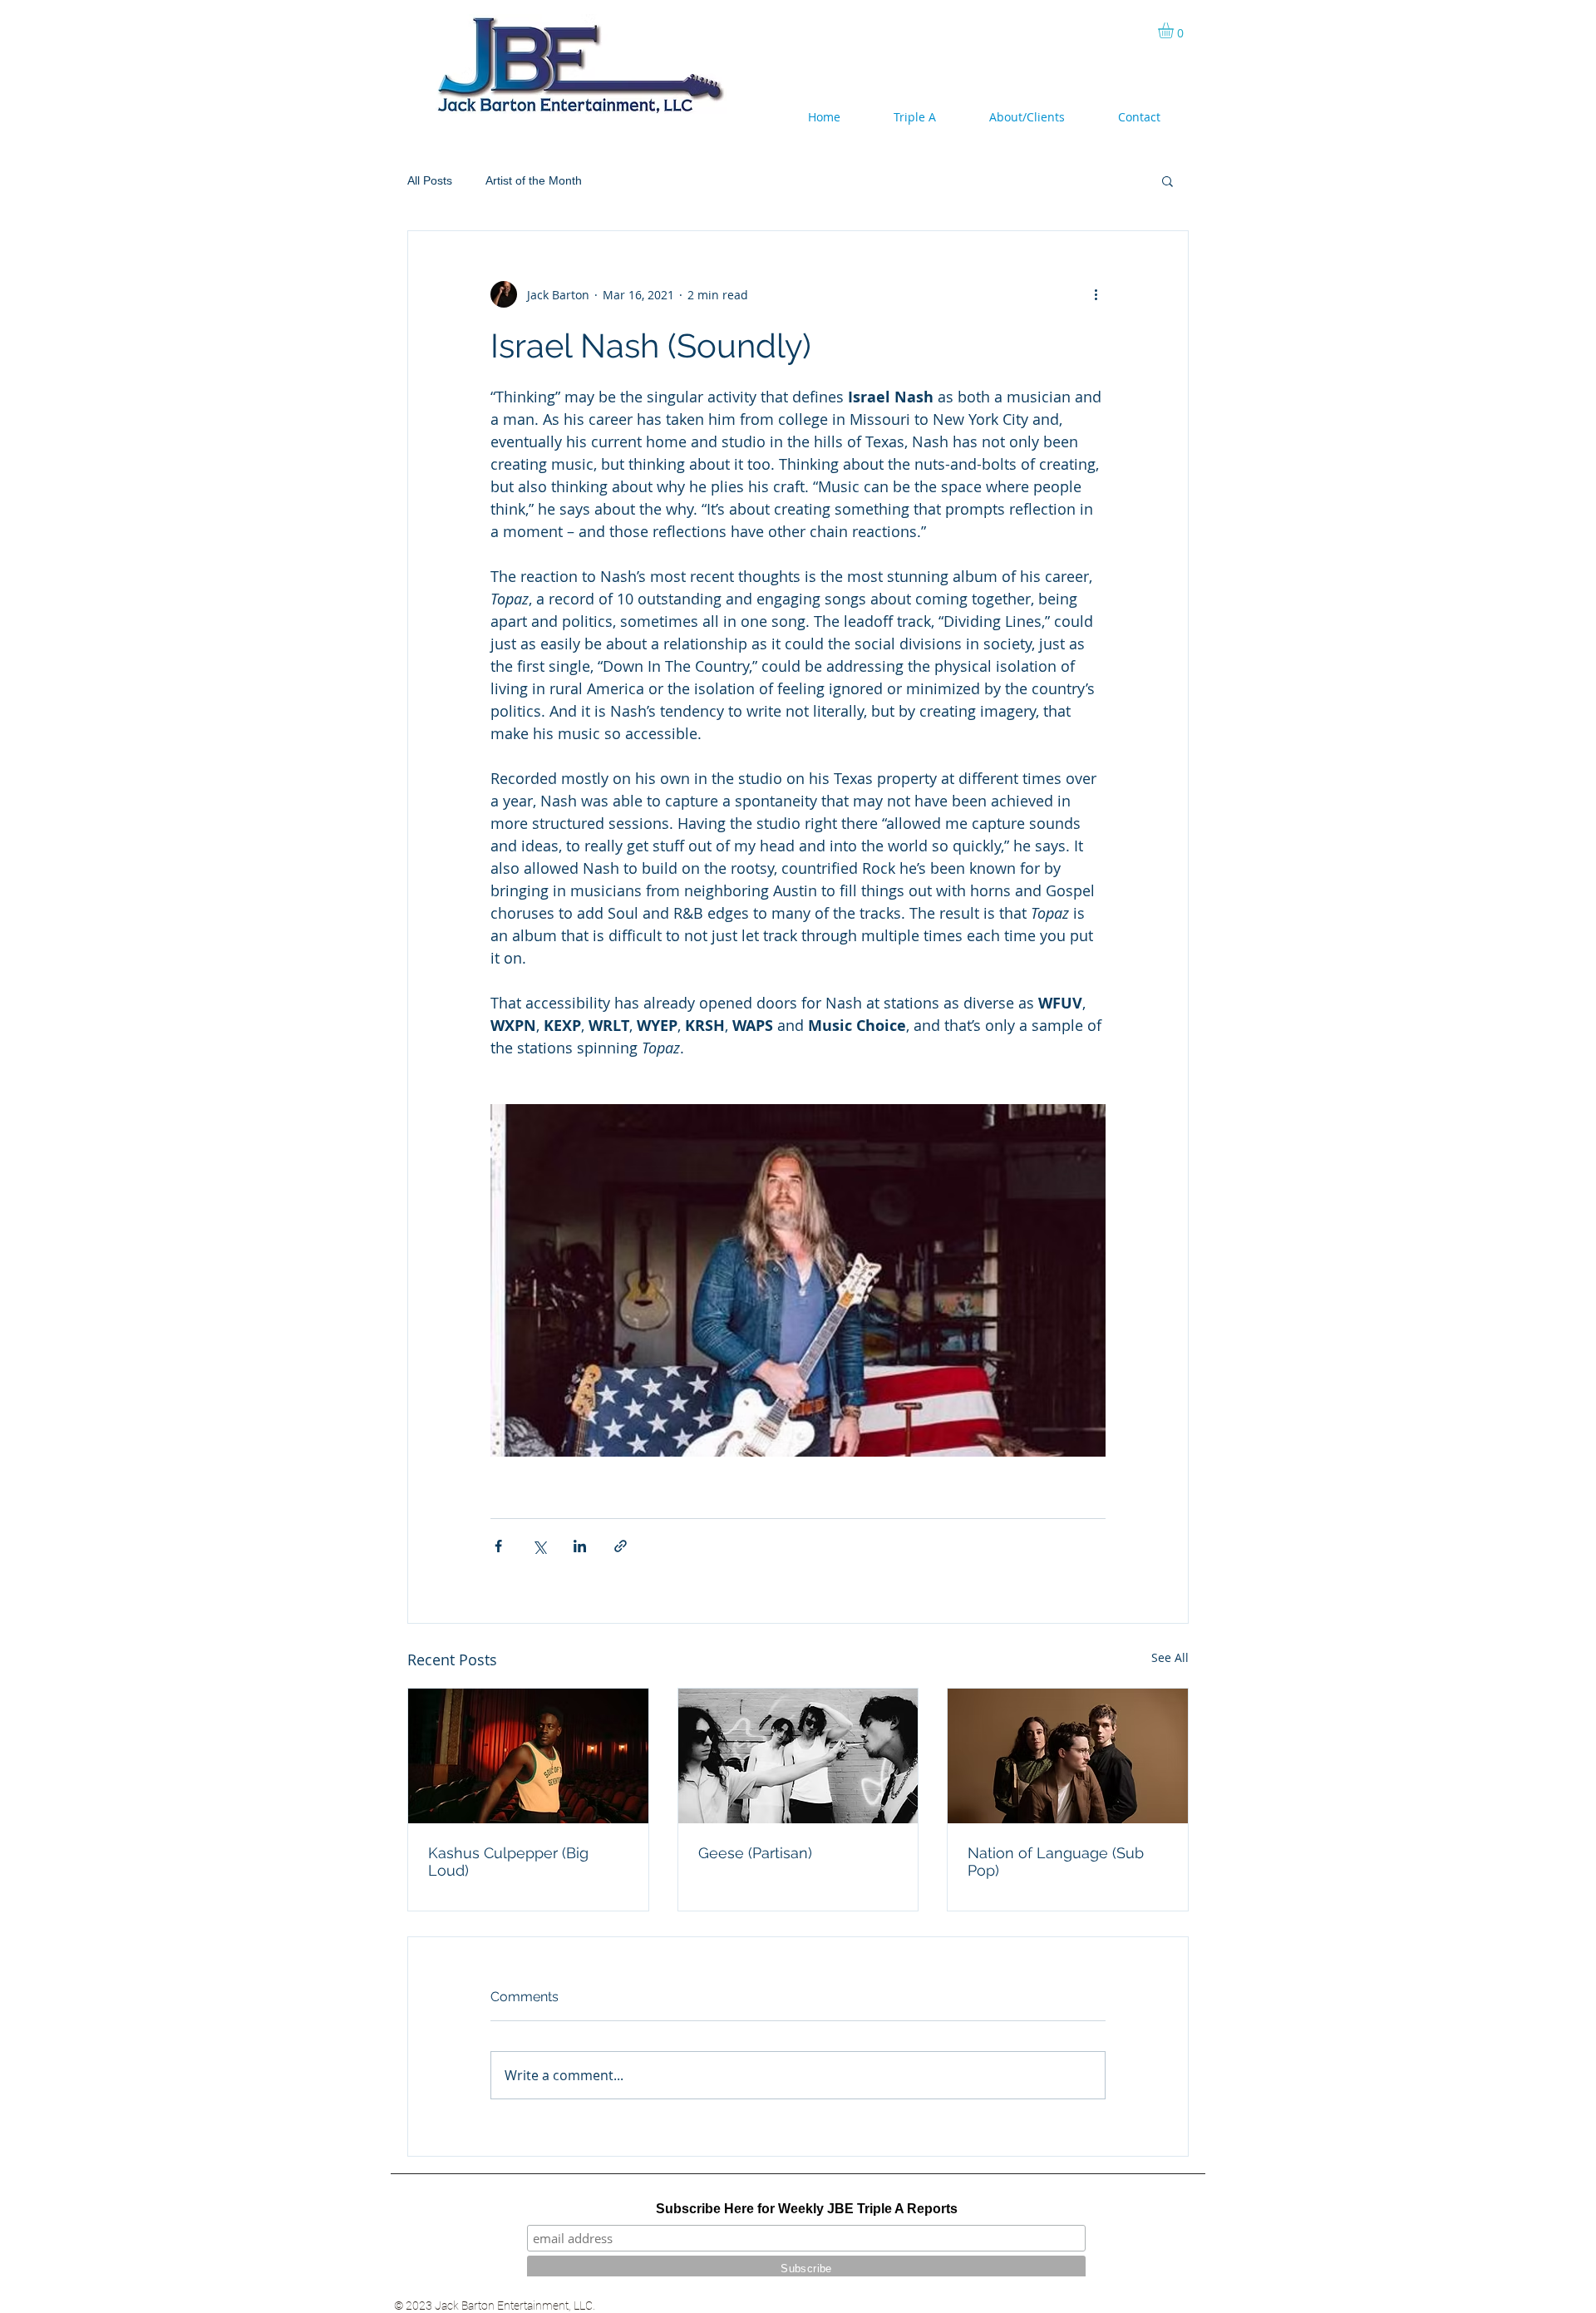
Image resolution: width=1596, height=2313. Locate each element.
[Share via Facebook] (498, 1546)
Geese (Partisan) (755, 1853)
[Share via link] (621, 1546)
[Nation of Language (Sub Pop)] (1068, 1756)
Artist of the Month (534, 180)
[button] (1175, 30)
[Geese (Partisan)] (798, 1756)
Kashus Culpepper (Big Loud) (508, 1862)
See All (1170, 1657)
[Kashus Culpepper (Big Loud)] (528, 1756)
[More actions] (1096, 294)
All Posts (430, 180)
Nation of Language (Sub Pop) (1056, 1862)
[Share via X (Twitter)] (539, 1546)
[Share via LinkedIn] (580, 1546)
